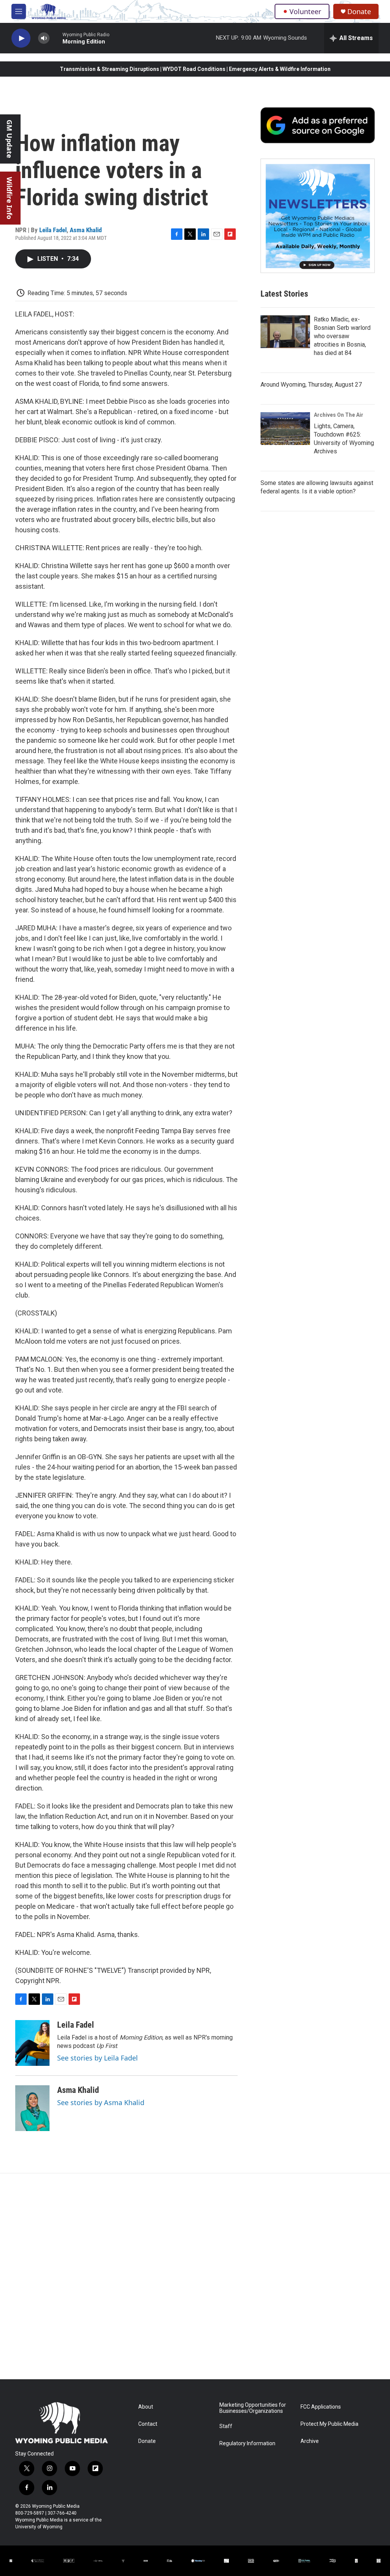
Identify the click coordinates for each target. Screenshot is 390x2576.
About (146, 2407)
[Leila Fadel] (32, 2043)
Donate (359, 12)
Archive (310, 2441)
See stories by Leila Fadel (97, 2058)
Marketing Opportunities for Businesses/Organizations (253, 2408)
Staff (226, 2426)
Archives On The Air (339, 415)
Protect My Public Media (329, 2424)
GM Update (10, 139)
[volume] (44, 38)
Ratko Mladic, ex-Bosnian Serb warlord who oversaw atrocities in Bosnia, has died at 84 (342, 336)
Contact (148, 2424)
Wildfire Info (10, 198)
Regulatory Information (247, 2444)
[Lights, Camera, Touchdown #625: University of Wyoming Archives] (285, 429)
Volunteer (305, 11)
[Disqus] (195, 2276)
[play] (21, 38)
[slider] (56, 38)
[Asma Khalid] (32, 2108)
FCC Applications (321, 2407)
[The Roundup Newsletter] (318, 216)
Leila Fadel (53, 230)
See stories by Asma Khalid (101, 2102)
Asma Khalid (86, 230)
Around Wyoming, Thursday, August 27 (311, 385)
